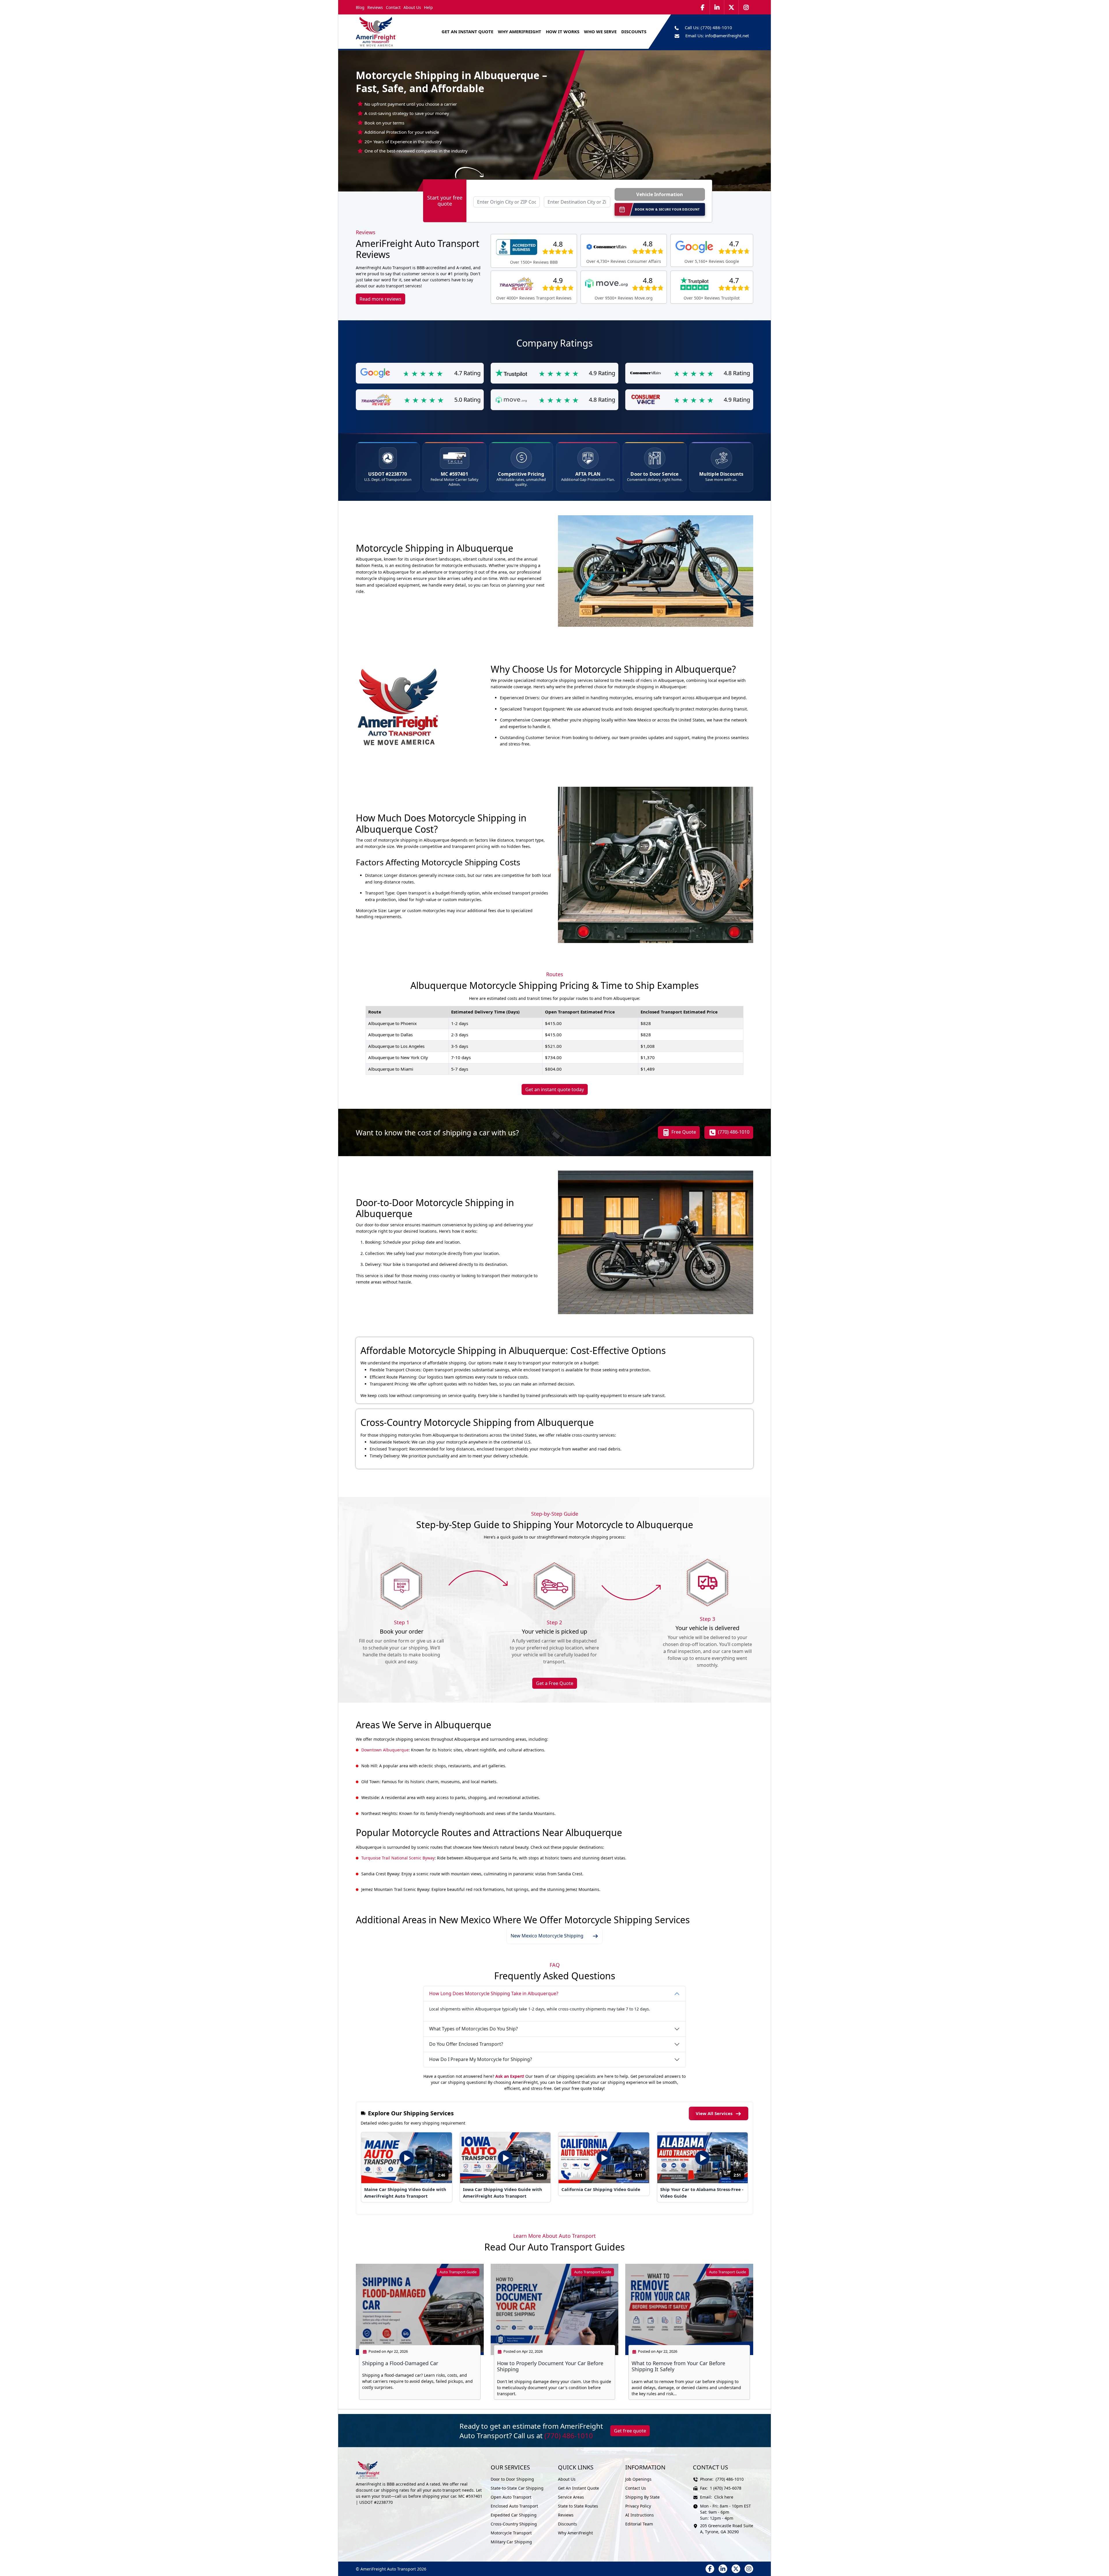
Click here (724, 2497)
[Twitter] (732, 7)
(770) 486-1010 (716, 27)
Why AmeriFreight (575, 2533)
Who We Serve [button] (600, 31)
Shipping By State (642, 2497)
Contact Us (636, 2488)
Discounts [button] (634, 31)
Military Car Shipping (511, 2542)
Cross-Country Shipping (514, 2524)
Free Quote (683, 1132)
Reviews (375, 7)
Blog (360, 7)
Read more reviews (380, 299)
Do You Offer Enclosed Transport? (466, 2044)
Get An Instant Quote (467, 31)
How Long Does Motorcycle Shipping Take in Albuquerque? (494, 1993)
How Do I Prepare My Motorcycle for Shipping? (481, 2059)
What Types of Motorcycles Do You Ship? (473, 2029)
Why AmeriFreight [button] (520, 31)
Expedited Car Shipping (514, 2515)
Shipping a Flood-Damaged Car (400, 2363)
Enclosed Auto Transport (514, 2506)
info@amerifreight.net (727, 36)
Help (428, 7)
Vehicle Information (660, 194)
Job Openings (638, 2479)
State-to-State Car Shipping (517, 2488)
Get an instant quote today (555, 1089)
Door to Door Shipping (512, 2479)
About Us (412, 7)
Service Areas (571, 2497)
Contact (393, 7)
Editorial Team (639, 2524)
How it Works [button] (563, 31)
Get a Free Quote (555, 1683)
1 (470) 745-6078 (726, 2488)
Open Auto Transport (511, 2497)
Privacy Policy (638, 2506)
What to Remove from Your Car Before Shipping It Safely (678, 2366)
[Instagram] (746, 7)
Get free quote (630, 2431)
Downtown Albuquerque (385, 1750)
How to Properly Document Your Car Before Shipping (550, 2366)
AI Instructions (640, 2515)
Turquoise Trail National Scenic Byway (398, 1858)
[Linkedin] (717, 7)
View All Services (714, 2113)
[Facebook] (703, 7)
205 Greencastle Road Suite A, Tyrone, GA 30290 (727, 2529)
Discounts (567, 2524)
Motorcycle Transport (511, 2533)
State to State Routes (578, 2506)
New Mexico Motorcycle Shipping (547, 1936)
